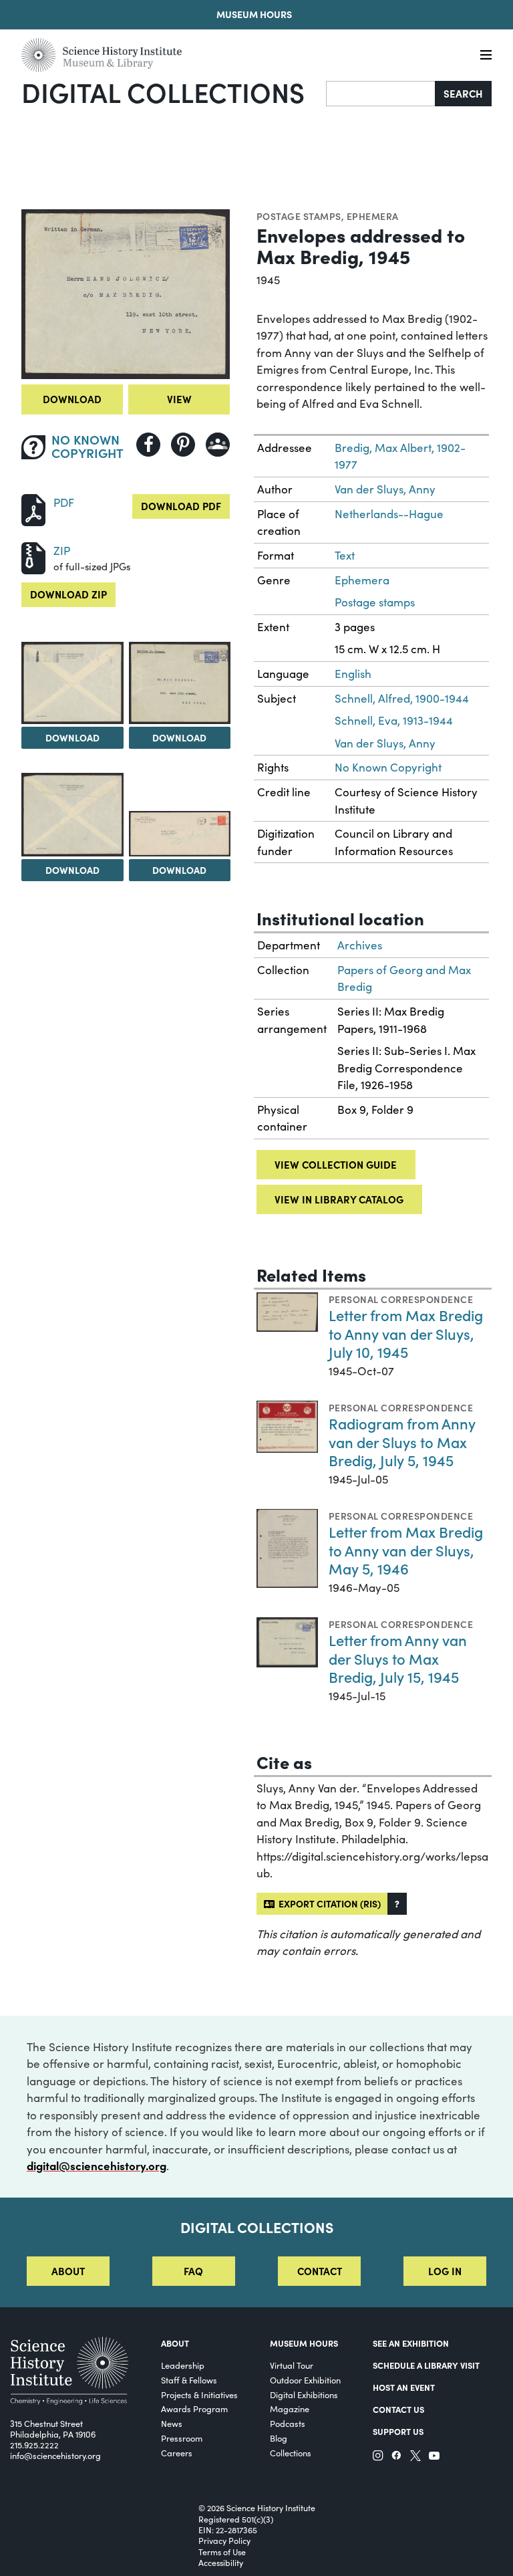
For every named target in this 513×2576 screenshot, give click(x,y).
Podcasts (288, 2423)
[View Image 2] (72, 683)
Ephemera (373, 216)
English (353, 674)
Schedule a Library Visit (426, 2365)
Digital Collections (163, 92)
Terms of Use (222, 2552)
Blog (279, 2438)
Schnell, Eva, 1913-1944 (394, 720)
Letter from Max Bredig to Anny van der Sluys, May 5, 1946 (406, 1550)
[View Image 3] (180, 683)
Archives (360, 945)
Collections (291, 2453)
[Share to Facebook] (148, 445)
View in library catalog (339, 1199)
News (172, 2423)
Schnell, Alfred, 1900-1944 (402, 698)
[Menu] (486, 55)
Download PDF (181, 506)
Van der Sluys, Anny (385, 489)
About (68, 2271)
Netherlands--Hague (389, 514)
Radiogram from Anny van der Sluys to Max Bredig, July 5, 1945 (402, 1441)
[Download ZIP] (33, 557)
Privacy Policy (224, 2541)
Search (463, 93)
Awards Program (194, 2409)
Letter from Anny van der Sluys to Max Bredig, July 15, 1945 (398, 1658)
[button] (397, 1904)
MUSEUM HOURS (304, 2343)
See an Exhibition (411, 2343)
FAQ (193, 2271)
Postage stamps (299, 216)
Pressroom (182, 2438)
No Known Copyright (388, 767)
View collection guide (336, 1164)
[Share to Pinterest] (183, 445)
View (179, 399)
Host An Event (404, 2387)
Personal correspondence (401, 1299)
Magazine (290, 2409)
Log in (445, 2271)
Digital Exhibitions (304, 2394)
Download (72, 399)
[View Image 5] (180, 834)
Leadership (183, 2365)
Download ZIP (68, 594)
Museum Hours (254, 14)
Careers (177, 2453)
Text (345, 555)
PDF (64, 502)
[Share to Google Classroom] (218, 445)
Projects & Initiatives (199, 2394)
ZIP (62, 551)
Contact (320, 2271)
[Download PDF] (33, 508)
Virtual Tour (292, 2365)
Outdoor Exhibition (305, 2380)
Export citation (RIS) (328, 1903)
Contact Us (398, 2409)
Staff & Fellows (189, 2380)
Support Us (398, 2431)
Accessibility (221, 2563)
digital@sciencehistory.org (97, 2165)
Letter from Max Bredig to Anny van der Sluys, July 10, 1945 (406, 1333)
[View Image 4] (72, 815)
